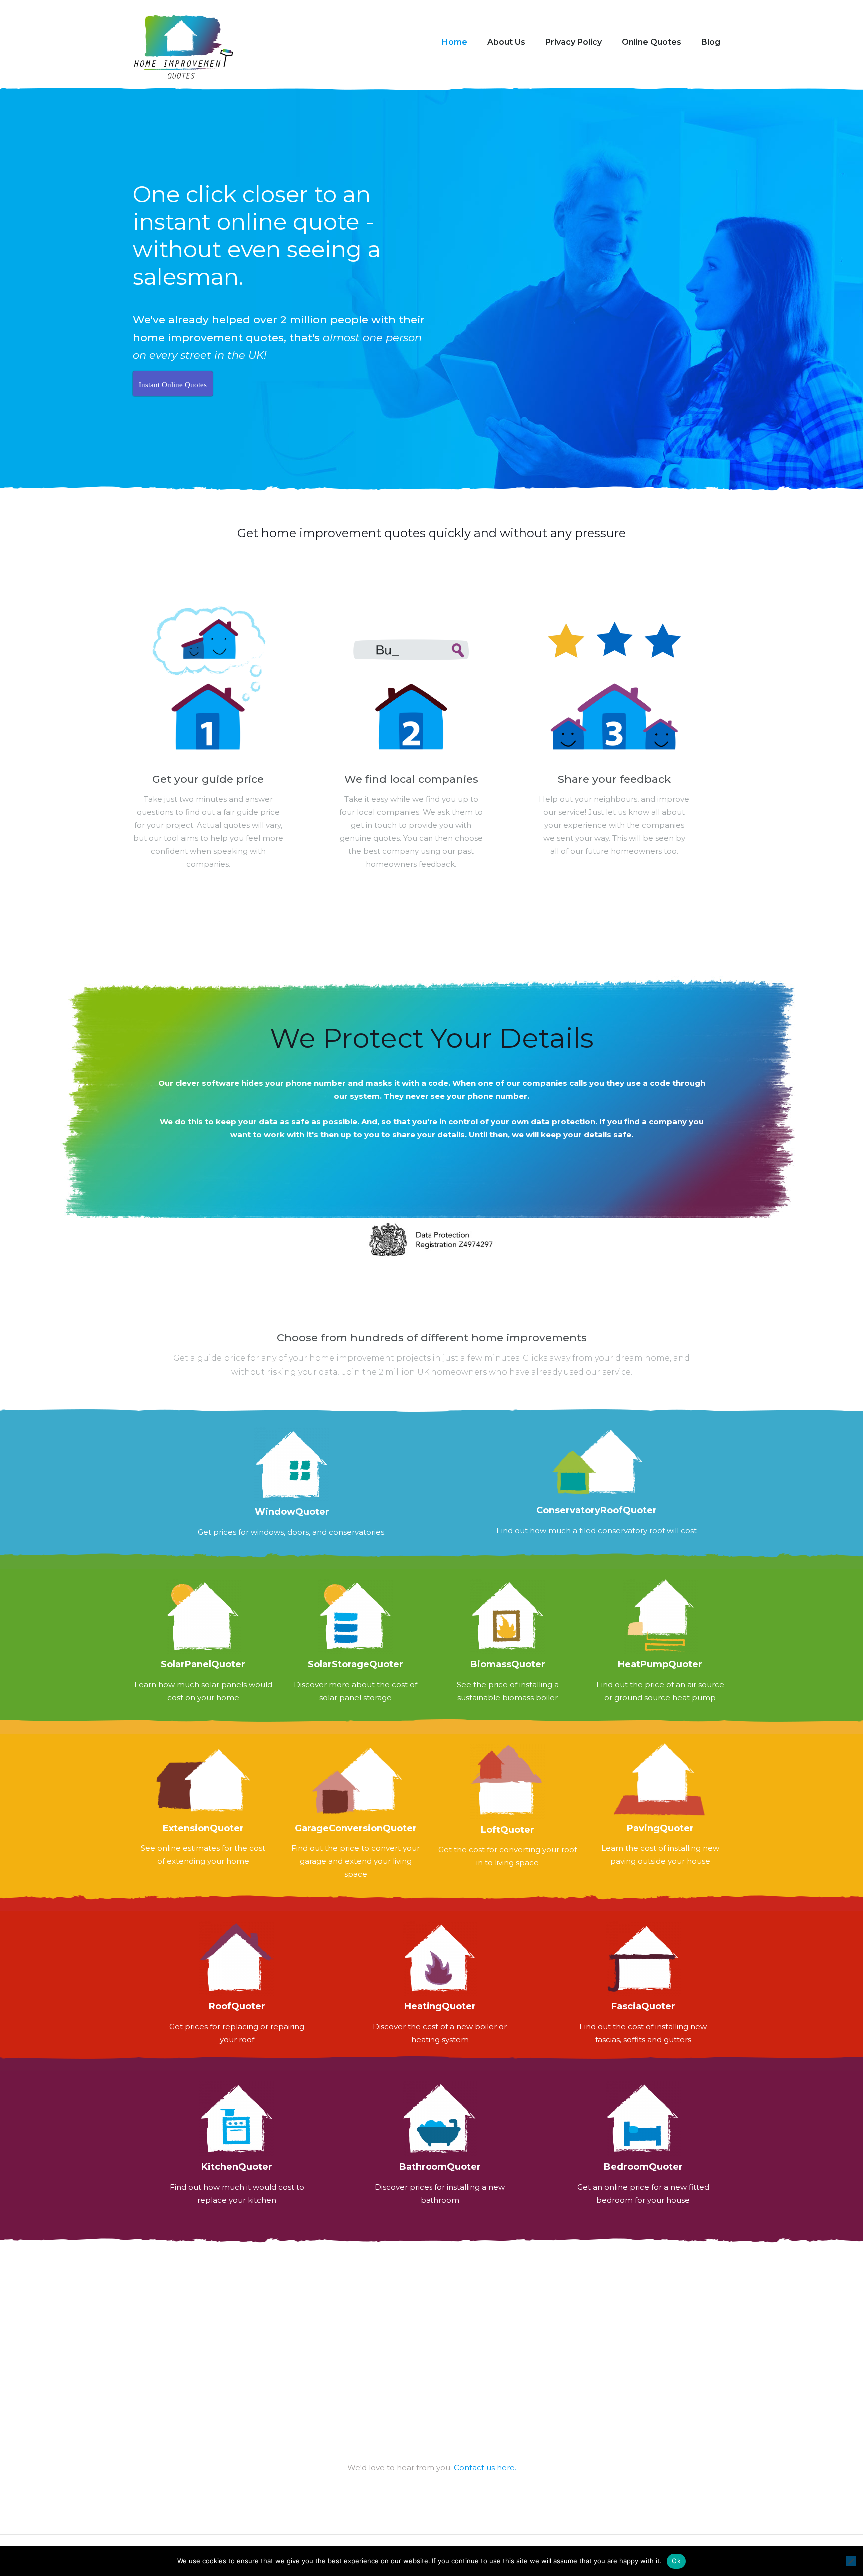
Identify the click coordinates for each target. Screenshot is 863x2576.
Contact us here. (485, 2467)
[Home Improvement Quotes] (183, 48)
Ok (676, 2561)
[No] (851, 2561)
